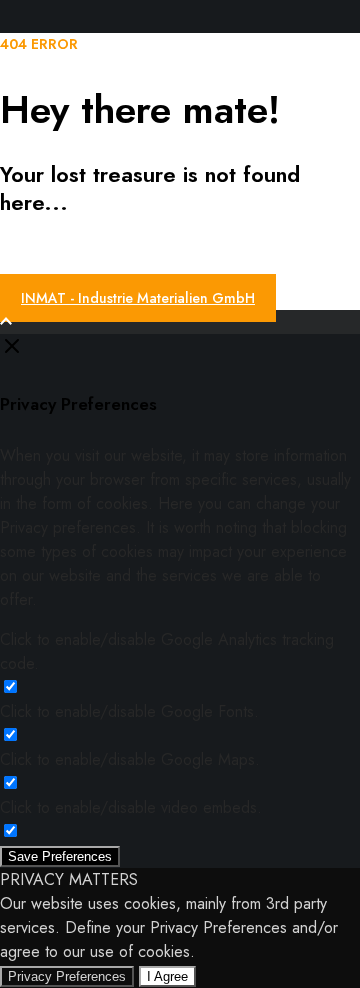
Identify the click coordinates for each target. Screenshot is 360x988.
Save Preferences (60, 856)
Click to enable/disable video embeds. (131, 807)
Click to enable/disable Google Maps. (130, 759)
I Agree (167, 976)
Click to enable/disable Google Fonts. (129, 711)
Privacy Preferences (67, 976)
